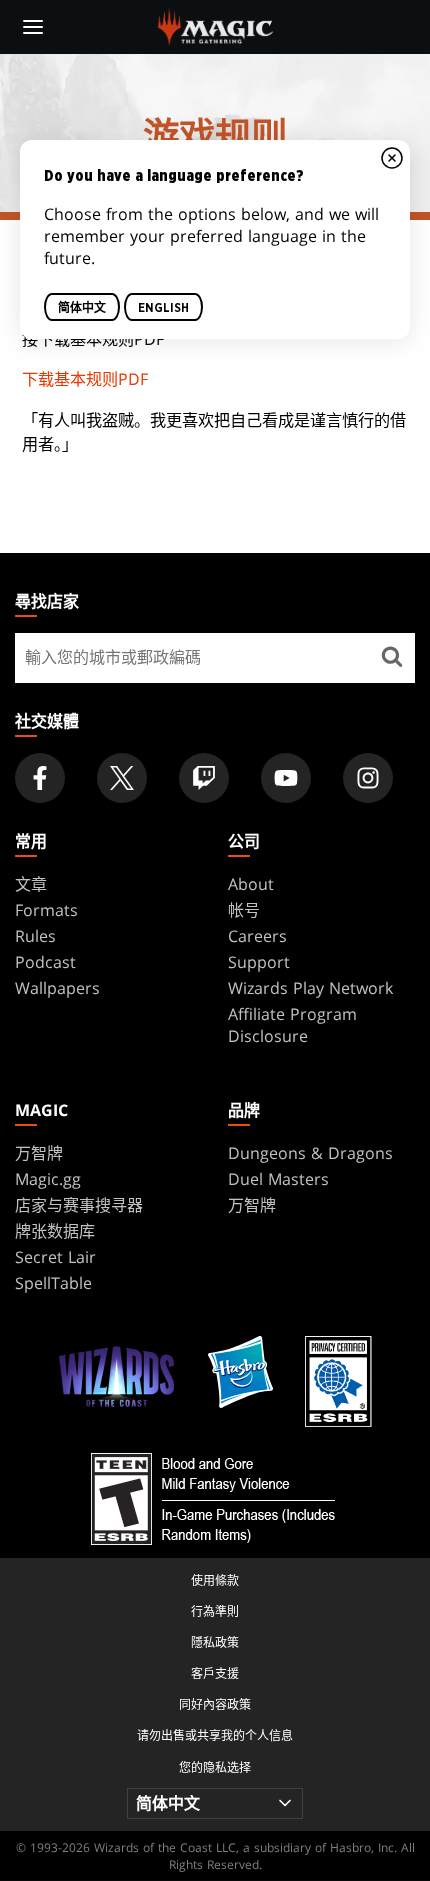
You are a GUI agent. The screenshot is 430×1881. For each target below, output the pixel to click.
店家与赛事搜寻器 (79, 1205)
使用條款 (215, 1580)
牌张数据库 (55, 1231)
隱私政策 (215, 1642)
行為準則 (215, 1611)
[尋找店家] (392, 658)
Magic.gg (48, 1179)
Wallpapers (57, 988)
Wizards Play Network (310, 988)
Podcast (45, 962)
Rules (35, 936)
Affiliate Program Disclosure (292, 1025)
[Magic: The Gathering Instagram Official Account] (368, 778)
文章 (31, 884)
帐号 (244, 910)
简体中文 (82, 307)
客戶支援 (215, 1673)
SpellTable (53, 1283)
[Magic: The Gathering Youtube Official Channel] (286, 778)
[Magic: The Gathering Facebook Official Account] (40, 778)
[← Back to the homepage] (215, 25)
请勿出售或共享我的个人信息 (215, 1735)
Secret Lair (55, 1257)
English (163, 307)
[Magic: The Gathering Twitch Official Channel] (204, 778)
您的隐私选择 (215, 1767)
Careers (257, 936)
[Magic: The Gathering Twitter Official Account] (122, 778)
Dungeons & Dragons (310, 1153)
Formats (46, 910)
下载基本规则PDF (85, 379)
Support (259, 962)
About (251, 884)
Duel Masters (278, 1179)
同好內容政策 (215, 1704)
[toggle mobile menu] (33, 27)
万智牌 (39, 1153)
